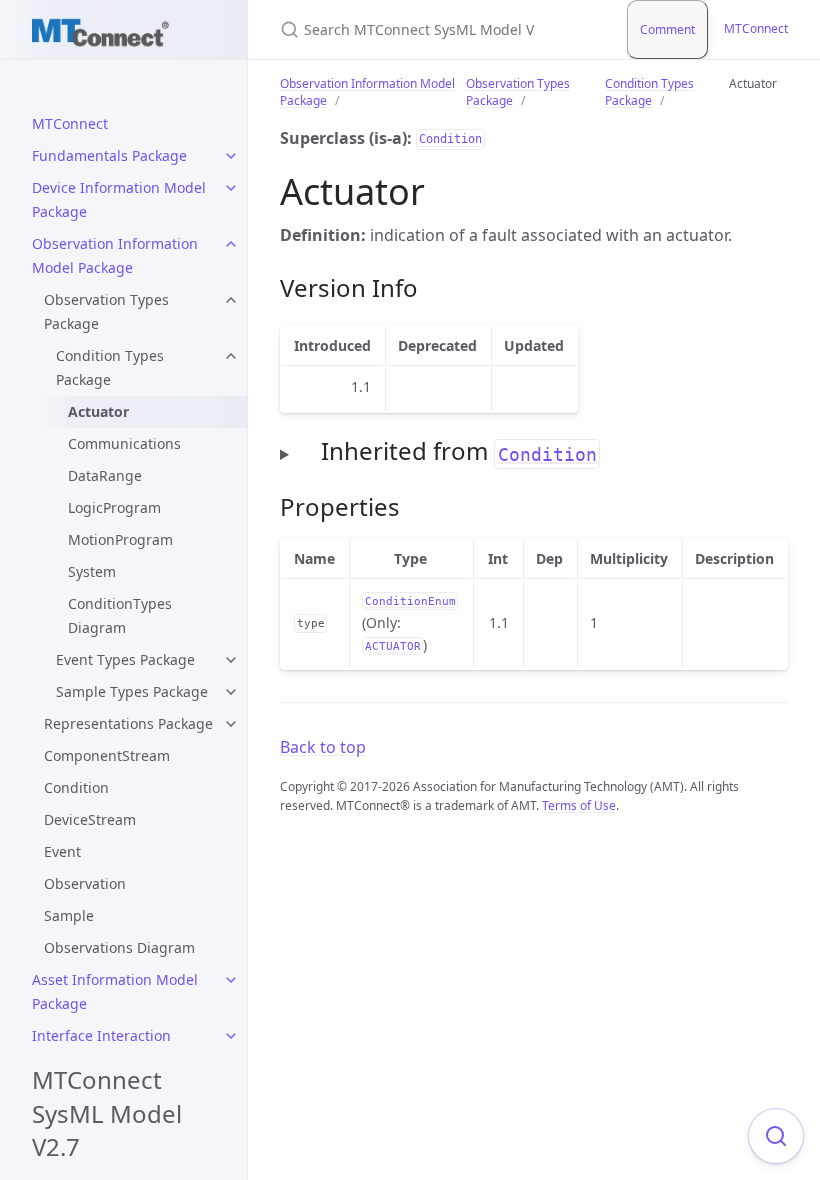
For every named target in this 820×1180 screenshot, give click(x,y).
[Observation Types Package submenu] (231, 300)
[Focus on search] (776, 1136)
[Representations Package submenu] (231, 724)
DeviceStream (90, 819)
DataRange (105, 475)
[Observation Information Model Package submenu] (231, 244)
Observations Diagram (119, 947)
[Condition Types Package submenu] (231, 356)
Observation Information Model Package (115, 255)
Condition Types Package (110, 367)
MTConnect (70, 123)
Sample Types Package (132, 691)
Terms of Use (579, 805)
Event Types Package (125, 659)
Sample (69, 915)
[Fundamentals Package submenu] (231, 156)
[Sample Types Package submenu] (231, 692)
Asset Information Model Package (115, 991)
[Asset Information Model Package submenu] (231, 980)
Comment (667, 29)
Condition (76, 787)
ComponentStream (107, 755)
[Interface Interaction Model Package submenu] (231, 1036)
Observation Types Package (106, 311)
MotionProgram (120, 539)
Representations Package (128, 723)
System (92, 571)
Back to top (323, 747)
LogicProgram (114, 507)
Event (62, 851)
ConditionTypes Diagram (120, 615)
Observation (85, 883)
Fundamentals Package (109, 155)
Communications (124, 443)
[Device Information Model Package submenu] (231, 188)
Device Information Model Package (119, 199)
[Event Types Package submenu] (231, 660)
